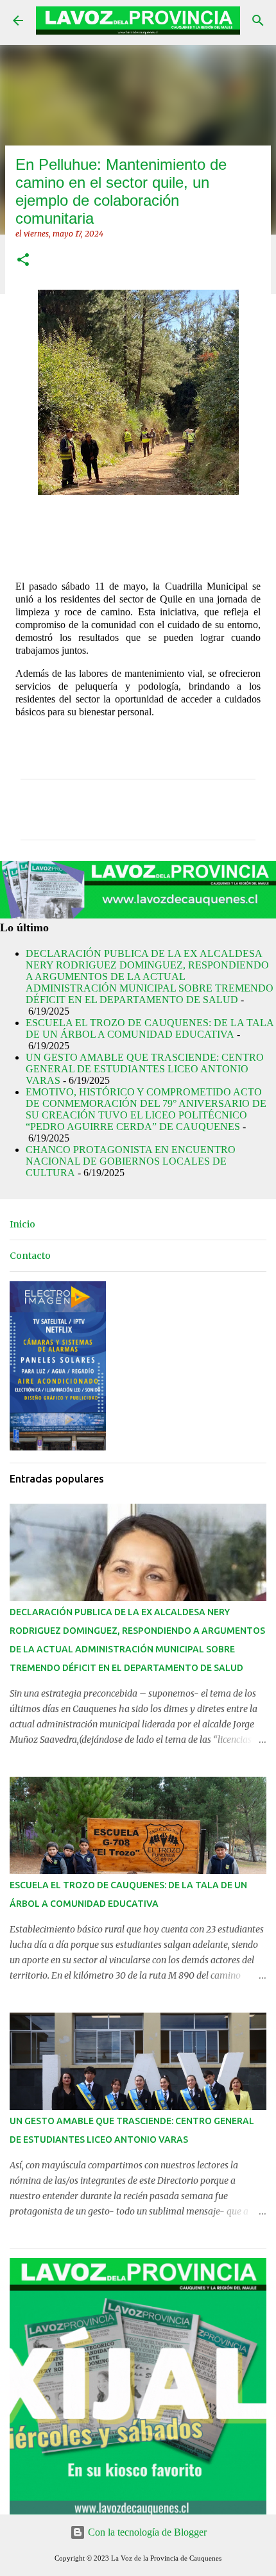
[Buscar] (258, 21)
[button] (23, 261)
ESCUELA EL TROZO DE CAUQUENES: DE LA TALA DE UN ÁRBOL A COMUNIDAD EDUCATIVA (150, 1028)
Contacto (30, 1256)
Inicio (22, 1224)
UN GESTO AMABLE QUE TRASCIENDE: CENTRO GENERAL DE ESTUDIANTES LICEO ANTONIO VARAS (145, 1069)
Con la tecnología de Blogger (146, 2532)
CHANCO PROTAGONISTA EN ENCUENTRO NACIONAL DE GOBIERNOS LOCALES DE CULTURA (131, 1161)
